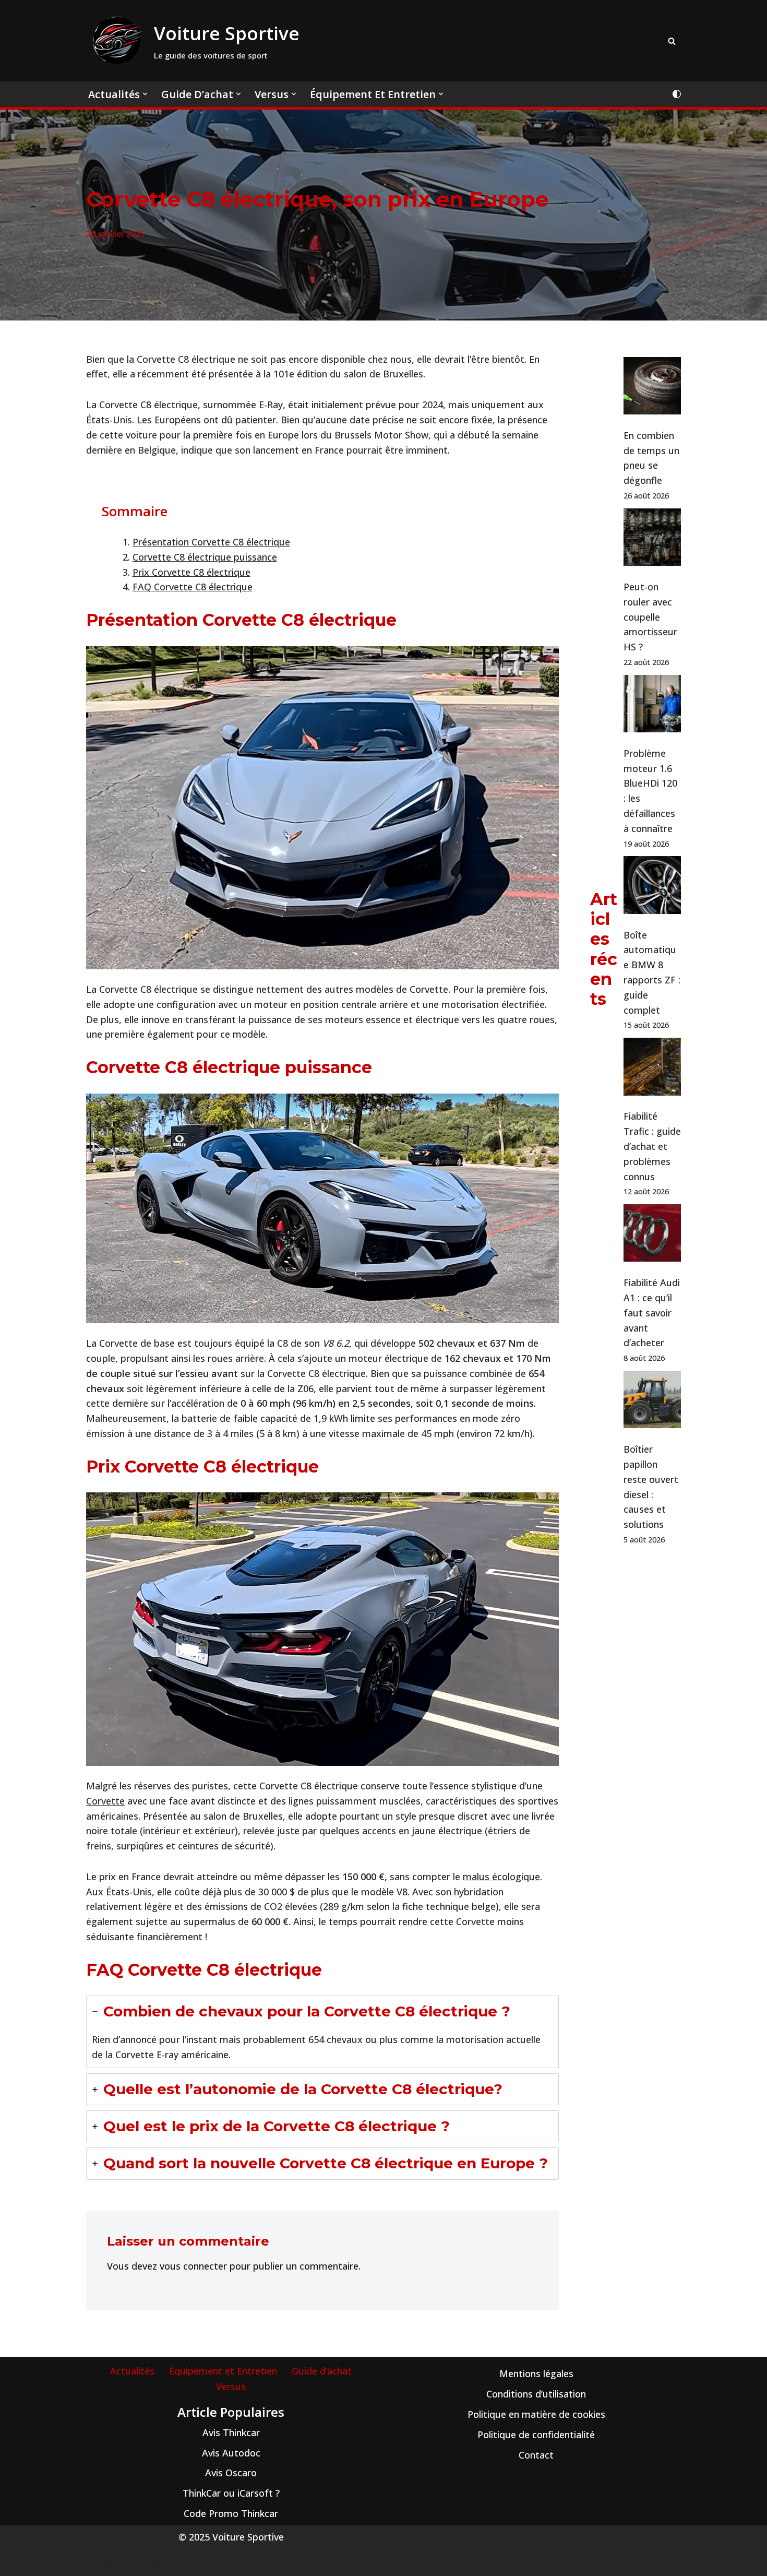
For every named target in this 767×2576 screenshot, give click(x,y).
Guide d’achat (322, 2371)
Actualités (132, 2371)
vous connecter (193, 2266)
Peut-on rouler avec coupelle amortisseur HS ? (650, 617)
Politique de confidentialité (536, 2435)
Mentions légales (536, 2373)
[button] (145, 94)
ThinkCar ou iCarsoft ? (231, 2493)
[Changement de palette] (677, 94)
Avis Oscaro (231, 2473)
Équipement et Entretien (223, 2371)
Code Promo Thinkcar (231, 2513)
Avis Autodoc (231, 2453)
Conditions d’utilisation (536, 2394)
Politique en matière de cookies (536, 2414)
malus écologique (501, 1877)
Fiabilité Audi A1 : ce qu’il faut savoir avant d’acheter (652, 1313)
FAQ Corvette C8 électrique (193, 587)
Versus (231, 2387)
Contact (536, 2455)
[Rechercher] (672, 41)
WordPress (202, 2562)
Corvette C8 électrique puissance (205, 557)
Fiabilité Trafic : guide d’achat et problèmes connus (652, 1146)
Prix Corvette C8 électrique (191, 572)
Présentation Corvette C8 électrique (211, 542)
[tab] (322, 2032)
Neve (98, 2562)
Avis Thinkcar (231, 2432)
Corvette (105, 1801)
